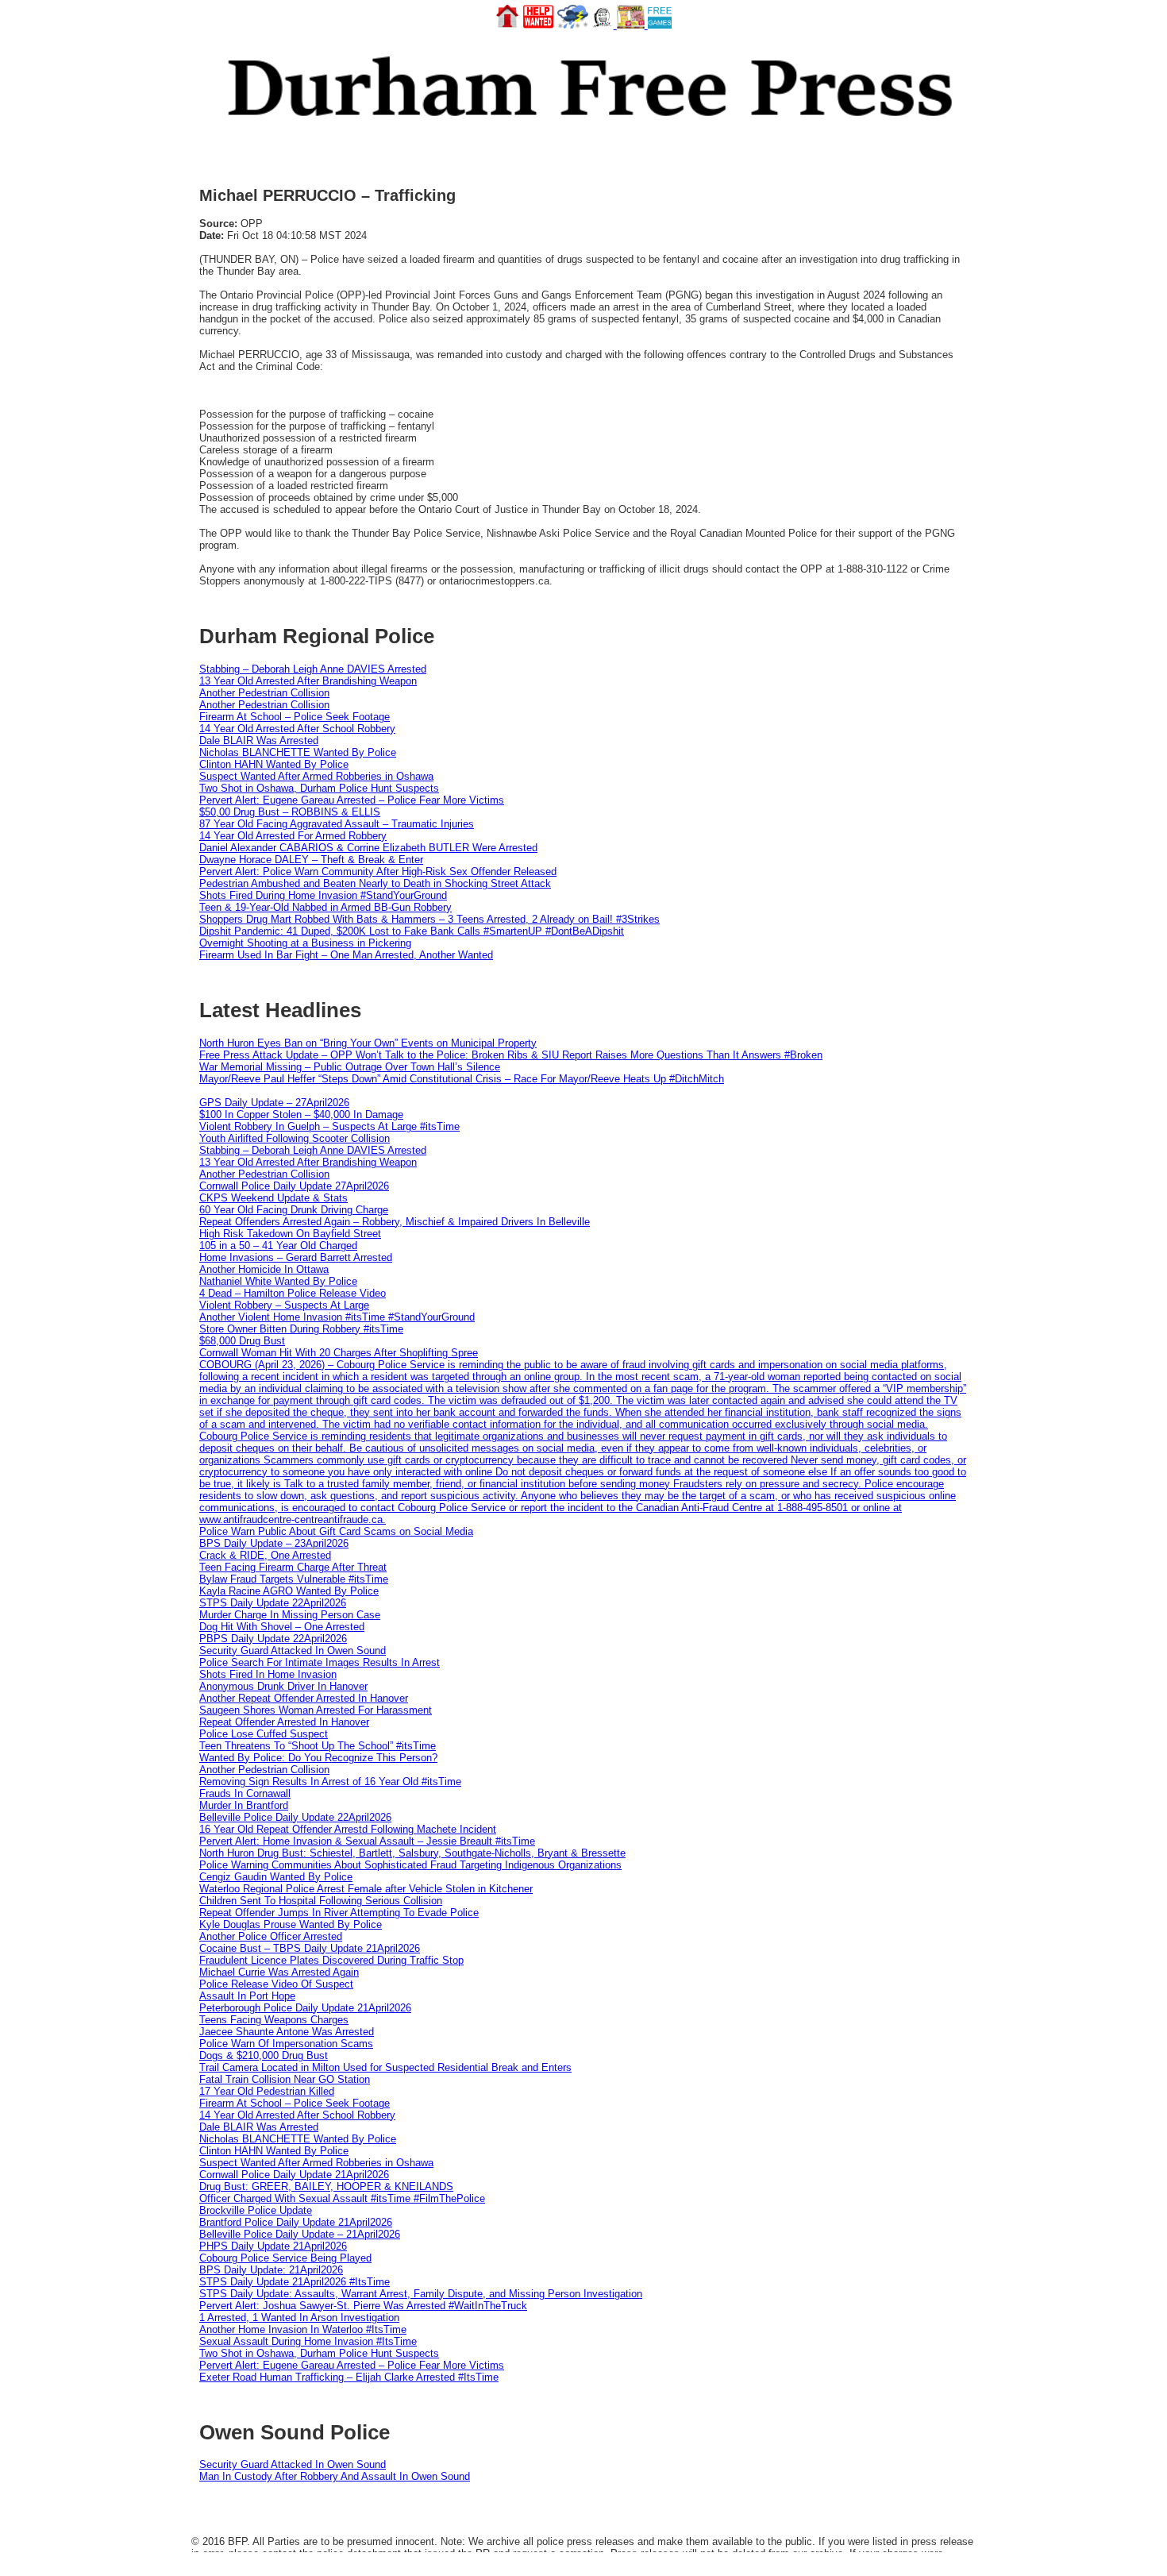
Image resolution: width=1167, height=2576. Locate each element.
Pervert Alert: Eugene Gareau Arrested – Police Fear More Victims (352, 800)
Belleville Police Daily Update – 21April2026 (300, 2234)
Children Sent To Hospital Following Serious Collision (321, 1901)
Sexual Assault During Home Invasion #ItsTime (308, 2341)
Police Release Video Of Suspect (276, 1984)
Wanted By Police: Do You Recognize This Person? (318, 1758)
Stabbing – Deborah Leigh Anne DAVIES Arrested (313, 669)
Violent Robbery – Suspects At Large (284, 1305)
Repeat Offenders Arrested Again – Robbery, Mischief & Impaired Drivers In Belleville (395, 1222)
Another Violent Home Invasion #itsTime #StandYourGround (337, 1317)
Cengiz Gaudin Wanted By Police (276, 1877)
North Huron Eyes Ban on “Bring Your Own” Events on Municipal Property (368, 1043)
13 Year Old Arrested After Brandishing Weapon (308, 681)
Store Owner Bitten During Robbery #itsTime (301, 1329)
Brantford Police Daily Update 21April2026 (296, 2222)
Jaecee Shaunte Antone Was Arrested (287, 2032)
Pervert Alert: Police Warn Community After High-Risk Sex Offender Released (378, 872)
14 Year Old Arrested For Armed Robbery (293, 836)
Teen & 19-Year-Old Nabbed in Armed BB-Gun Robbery (325, 907)
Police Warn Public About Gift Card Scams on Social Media (336, 1531)
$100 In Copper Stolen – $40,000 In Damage (301, 1114)
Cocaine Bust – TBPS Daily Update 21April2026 (310, 1948)
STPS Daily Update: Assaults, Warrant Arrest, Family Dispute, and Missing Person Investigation (421, 2294)
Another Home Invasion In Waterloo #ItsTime (303, 2329)
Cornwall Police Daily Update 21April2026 (294, 2175)
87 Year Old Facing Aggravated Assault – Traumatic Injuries (337, 824)
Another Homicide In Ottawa (264, 1269)
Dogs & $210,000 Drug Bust (264, 2055)
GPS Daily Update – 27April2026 (274, 1103)
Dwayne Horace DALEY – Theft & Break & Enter (311, 860)
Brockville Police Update (256, 2210)
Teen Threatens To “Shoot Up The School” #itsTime (318, 1746)
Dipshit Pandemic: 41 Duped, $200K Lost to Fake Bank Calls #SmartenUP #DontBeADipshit (412, 931)
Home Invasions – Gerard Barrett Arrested (296, 1257)
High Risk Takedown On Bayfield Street (290, 1234)
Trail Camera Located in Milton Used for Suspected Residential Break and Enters (385, 2067)
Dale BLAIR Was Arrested (259, 740)
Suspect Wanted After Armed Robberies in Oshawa (316, 776)
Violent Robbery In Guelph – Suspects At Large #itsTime (329, 1126)
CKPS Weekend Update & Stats (273, 1198)
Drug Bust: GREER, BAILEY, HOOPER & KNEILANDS (326, 2187)
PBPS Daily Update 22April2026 (273, 1639)
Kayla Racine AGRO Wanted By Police (289, 1591)
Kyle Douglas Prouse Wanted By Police (291, 1924)
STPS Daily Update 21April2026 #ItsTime (295, 2282)
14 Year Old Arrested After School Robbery (297, 729)
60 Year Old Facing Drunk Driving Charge (294, 1210)
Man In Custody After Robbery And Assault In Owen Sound (335, 2476)
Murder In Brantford (244, 1805)
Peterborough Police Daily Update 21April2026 (305, 2008)
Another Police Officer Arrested (271, 1936)
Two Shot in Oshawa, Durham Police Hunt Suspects (319, 788)
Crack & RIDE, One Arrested (265, 1555)
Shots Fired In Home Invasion (268, 1674)
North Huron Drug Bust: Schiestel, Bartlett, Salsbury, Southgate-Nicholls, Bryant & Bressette (412, 1853)
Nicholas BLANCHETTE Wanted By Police (298, 752)
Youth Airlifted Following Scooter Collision (295, 1138)
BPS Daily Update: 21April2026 (271, 2270)
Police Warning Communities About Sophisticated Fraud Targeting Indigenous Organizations (410, 1865)
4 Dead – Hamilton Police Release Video (293, 1293)
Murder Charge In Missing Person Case (290, 1615)
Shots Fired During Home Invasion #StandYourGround (323, 895)
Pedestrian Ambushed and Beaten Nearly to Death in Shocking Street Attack (375, 883)
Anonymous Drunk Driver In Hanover (283, 1686)
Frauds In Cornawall (245, 1793)
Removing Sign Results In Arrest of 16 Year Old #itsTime (330, 1782)
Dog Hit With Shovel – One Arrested (282, 1627)
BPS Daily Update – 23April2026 (274, 1543)
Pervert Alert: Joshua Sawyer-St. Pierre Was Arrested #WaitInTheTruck (363, 2306)
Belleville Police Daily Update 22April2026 (295, 1817)
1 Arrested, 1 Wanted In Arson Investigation (299, 2318)
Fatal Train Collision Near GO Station (285, 2079)
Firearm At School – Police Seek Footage (295, 717)
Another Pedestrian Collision (264, 693)
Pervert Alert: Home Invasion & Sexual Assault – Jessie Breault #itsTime (367, 1841)
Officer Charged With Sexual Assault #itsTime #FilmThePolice (342, 2198)
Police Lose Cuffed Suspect (264, 1734)
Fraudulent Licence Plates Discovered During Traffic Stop (331, 1960)
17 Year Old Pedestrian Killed (267, 2091)
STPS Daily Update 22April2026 (273, 1603)
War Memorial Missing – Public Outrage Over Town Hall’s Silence (350, 1067)
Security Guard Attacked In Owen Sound (293, 1650)
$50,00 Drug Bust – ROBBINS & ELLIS (290, 812)
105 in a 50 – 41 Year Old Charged (278, 1246)
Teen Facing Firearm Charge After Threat (293, 1567)
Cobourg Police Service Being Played (285, 2258)
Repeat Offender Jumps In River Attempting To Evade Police (339, 1913)
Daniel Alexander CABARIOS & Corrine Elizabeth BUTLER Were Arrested (368, 848)
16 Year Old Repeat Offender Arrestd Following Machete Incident (348, 1829)
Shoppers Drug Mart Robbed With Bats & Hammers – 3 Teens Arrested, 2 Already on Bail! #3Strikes (429, 919)
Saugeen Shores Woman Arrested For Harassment (316, 1710)
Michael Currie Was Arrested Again (279, 1972)
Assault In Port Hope (247, 1996)
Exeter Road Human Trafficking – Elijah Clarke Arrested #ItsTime (349, 2377)
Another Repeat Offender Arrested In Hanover (304, 1698)
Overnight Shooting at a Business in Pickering (305, 943)
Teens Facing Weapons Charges (274, 2020)
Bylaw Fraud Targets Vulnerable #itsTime (294, 1579)
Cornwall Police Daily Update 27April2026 (294, 1186)
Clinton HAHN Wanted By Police (274, 764)
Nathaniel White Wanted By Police (278, 1281)
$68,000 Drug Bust (242, 1341)
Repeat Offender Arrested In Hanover (284, 1722)
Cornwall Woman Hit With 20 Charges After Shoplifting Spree (339, 1353)
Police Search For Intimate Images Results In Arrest (320, 1662)
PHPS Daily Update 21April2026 (273, 2246)
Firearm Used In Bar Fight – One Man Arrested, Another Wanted (346, 955)
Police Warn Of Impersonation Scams (286, 2044)
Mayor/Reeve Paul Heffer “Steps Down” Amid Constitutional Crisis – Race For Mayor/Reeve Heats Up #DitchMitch (462, 1079)
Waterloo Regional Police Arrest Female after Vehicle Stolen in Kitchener (366, 1889)
